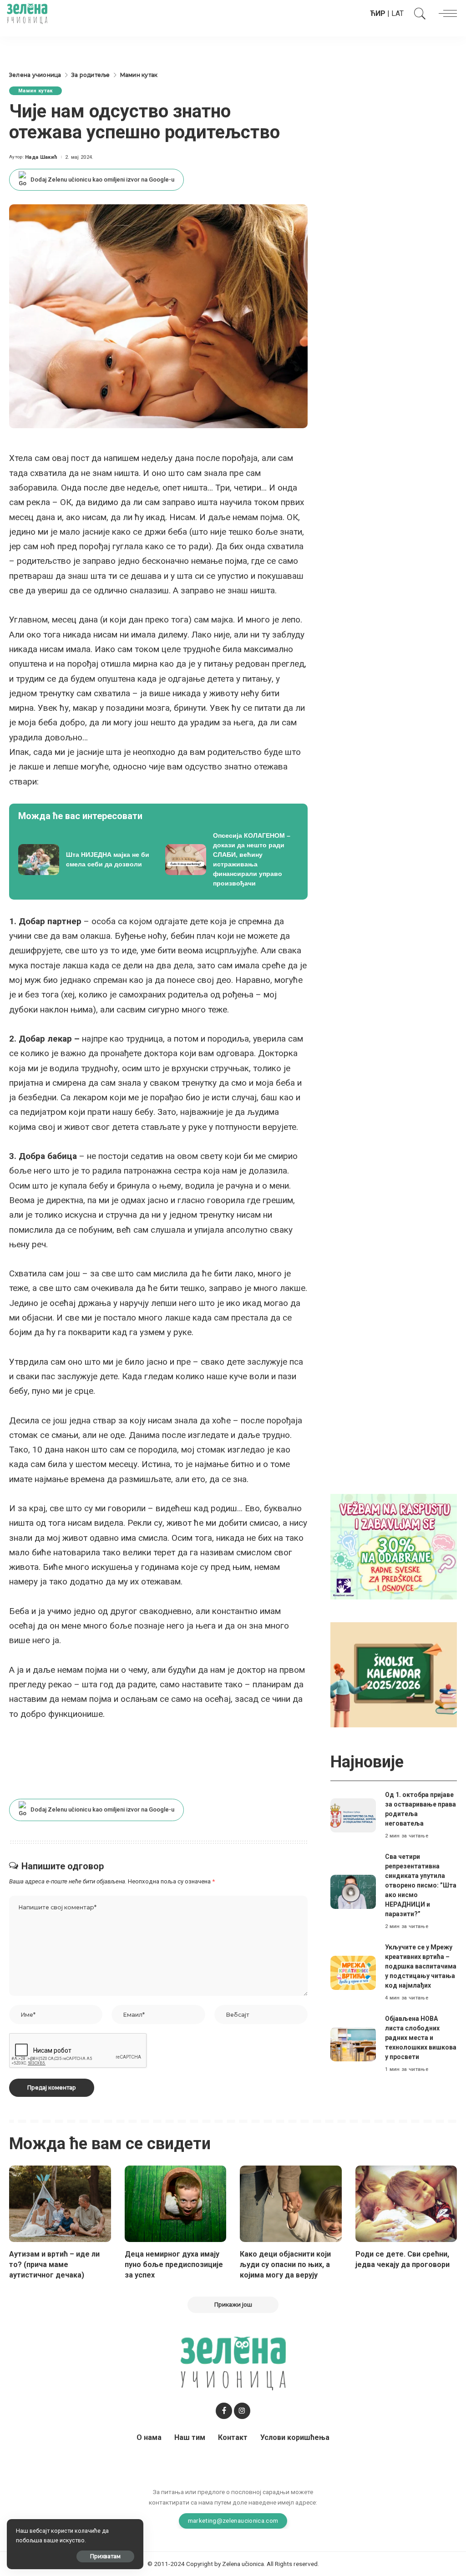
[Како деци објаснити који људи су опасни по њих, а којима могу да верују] (291, 2204)
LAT (398, 13)
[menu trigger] (446, 14)
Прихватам (105, 2556)
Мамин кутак (35, 91)
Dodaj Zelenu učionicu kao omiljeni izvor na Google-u (102, 180)
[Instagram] (242, 2411)
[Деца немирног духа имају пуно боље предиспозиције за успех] (176, 2204)
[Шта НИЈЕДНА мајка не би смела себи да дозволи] (85, 860)
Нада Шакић (41, 157)
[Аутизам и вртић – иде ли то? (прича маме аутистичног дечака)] (60, 2204)
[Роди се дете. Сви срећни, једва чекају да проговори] (406, 2204)
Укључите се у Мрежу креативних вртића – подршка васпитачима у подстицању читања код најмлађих (421, 1966)
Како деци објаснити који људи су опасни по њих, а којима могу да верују (285, 2265)
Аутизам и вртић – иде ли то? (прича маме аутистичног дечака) (54, 2265)
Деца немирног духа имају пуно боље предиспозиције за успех (174, 2265)
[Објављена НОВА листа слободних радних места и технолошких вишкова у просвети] (353, 2044)
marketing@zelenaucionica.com (233, 2520)
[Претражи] (418, 14)
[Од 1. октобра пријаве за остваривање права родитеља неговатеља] (353, 1815)
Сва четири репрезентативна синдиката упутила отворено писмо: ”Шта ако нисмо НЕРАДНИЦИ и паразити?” (421, 1885)
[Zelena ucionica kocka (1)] (394, 1546)
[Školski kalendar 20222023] (394, 1674)
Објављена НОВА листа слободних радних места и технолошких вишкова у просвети (421, 2038)
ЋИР (378, 13)
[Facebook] (224, 2411)
